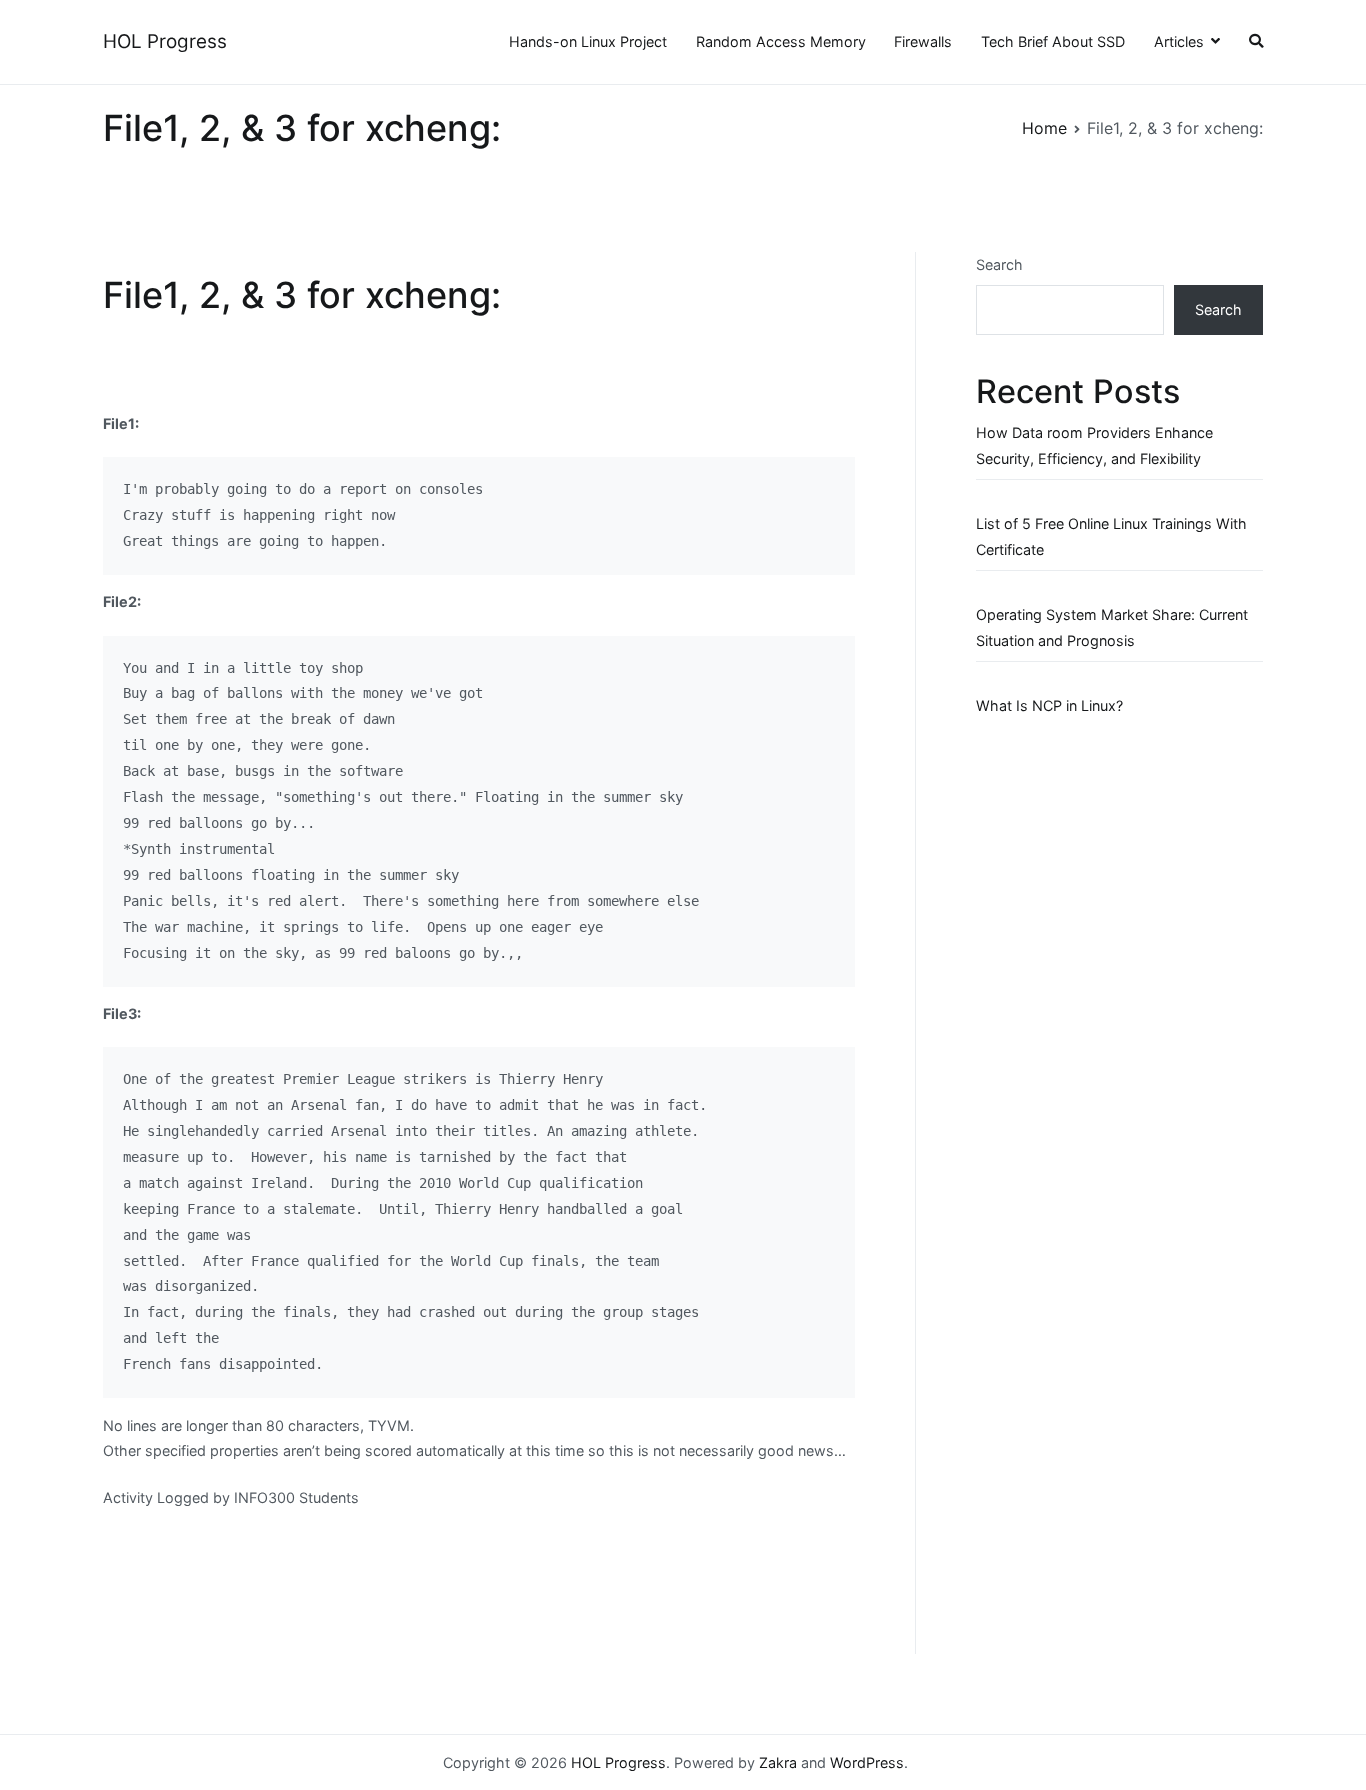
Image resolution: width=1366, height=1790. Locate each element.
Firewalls (923, 41)
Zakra (778, 1762)
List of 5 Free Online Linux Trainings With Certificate (1111, 536)
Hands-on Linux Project (588, 41)
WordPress (867, 1762)
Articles (1179, 41)
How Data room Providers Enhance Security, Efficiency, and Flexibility (1094, 445)
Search (999, 264)
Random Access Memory (781, 41)
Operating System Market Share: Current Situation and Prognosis (1112, 627)
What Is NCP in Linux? (1049, 705)
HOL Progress (165, 41)
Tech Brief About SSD (1053, 41)
